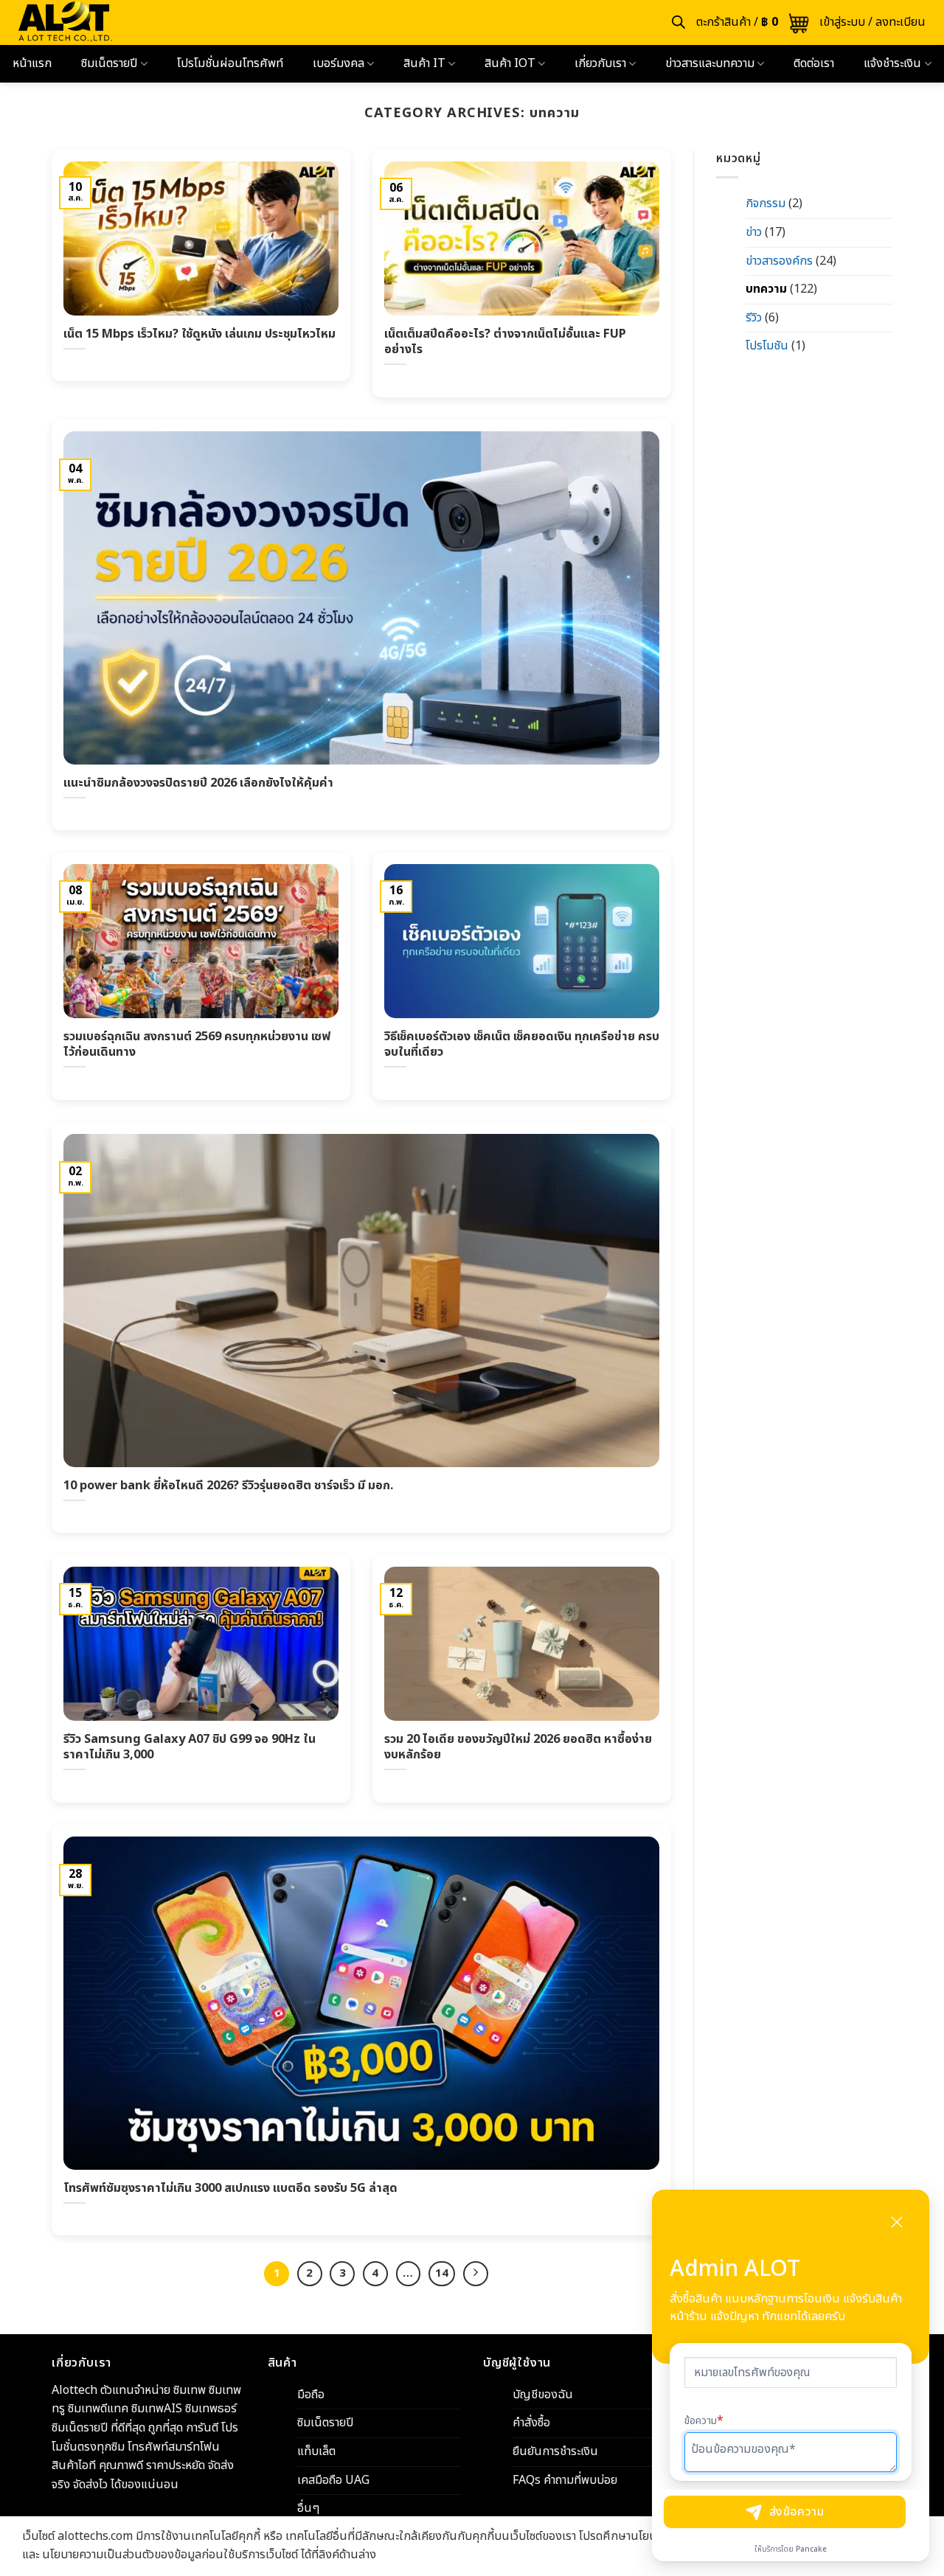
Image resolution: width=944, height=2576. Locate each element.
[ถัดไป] (476, 2274)
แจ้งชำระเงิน (892, 63)
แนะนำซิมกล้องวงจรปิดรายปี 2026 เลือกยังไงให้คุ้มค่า (198, 783)
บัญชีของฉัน (543, 2395)
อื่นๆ (308, 2508)
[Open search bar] (678, 22)
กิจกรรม (766, 203)
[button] (753, 23)
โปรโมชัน (767, 346)
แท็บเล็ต (316, 2451)
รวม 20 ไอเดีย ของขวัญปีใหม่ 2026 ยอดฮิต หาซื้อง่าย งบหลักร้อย (518, 1747)
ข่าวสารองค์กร (779, 261)
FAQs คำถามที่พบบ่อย (565, 2480)
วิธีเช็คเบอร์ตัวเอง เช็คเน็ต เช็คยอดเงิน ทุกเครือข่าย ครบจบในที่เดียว (522, 1044)
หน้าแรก (32, 63)
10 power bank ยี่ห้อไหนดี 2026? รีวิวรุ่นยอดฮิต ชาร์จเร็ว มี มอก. (228, 1486)
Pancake (811, 2549)
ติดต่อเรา (814, 63)
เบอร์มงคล (339, 63)
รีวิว (754, 318)
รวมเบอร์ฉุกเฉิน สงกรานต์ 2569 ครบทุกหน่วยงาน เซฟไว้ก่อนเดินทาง (197, 1044)
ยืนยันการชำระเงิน (555, 2451)
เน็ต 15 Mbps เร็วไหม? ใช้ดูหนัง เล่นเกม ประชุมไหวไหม (199, 334)
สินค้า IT (424, 63)
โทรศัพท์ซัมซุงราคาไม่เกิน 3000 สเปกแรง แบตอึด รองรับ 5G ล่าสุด (230, 2188)
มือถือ (311, 2395)
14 (442, 2273)
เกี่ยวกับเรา (600, 63)
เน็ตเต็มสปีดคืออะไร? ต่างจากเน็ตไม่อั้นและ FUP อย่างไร (505, 342)
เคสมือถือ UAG (333, 2480)
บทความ (766, 289)
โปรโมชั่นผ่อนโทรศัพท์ (230, 63)
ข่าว (754, 232)
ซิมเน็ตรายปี (109, 63)
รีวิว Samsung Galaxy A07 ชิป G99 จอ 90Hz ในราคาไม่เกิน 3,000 (190, 1747)
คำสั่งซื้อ (531, 2423)
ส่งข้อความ (797, 2512)
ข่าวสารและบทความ (710, 63)
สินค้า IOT (510, 63)
